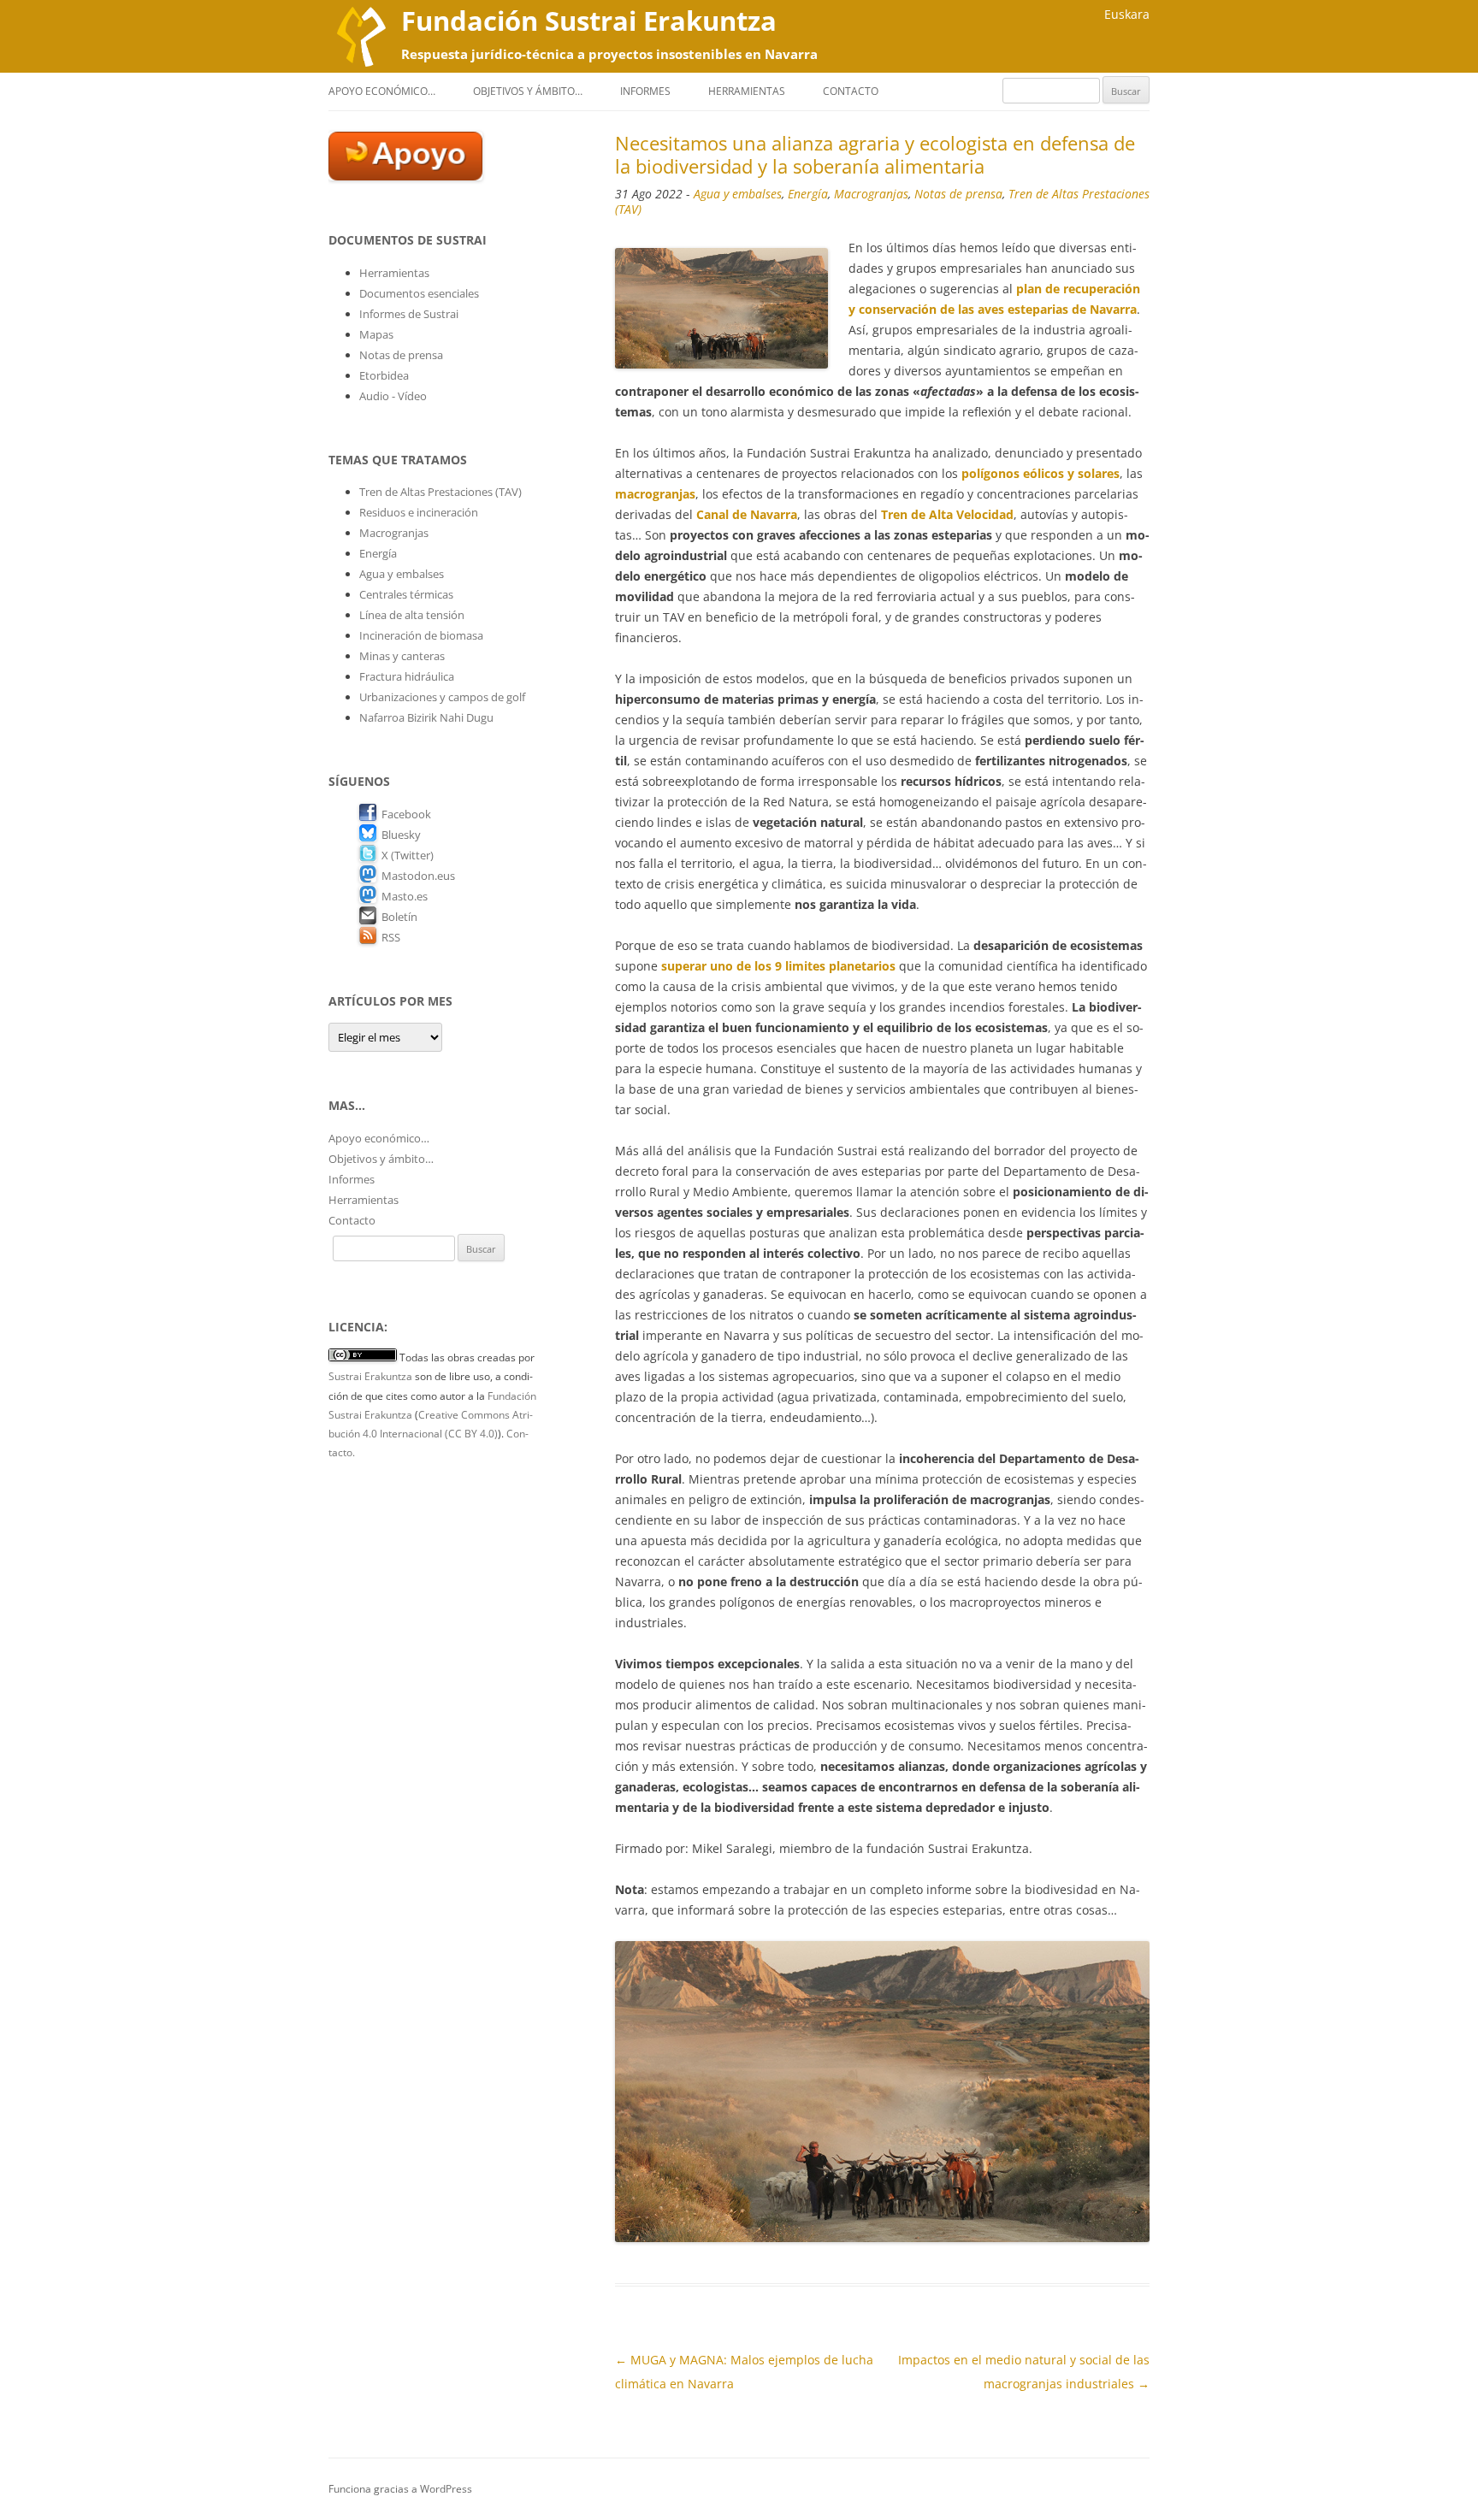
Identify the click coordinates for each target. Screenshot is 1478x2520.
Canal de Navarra (747, 514)
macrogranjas (655, 494)
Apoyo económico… (382, 91)
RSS (391, 937)
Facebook (406, 814)
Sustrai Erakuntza (370, 1376)
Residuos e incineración (419, 512)
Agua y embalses (738, 194)
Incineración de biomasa (421, 635)
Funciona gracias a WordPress (400, 2489)
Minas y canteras (402, 656)
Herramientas (747, 91)
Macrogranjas (871, 194)
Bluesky (401, 835)
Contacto (851, 91)
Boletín (399, 917)
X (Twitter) (408, 855)
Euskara (1127, 14)
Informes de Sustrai (409, 314)
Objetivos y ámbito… (528, 91)
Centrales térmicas (406, 594)
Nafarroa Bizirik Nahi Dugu (426, 717)
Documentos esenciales (419, 293)
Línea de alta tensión (412, 615)
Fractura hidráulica (407, 676)
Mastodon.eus (418, 876)
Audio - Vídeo (393, 396)
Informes (645, 91)
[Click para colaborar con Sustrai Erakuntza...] (405, 176)
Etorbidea (384, 375)
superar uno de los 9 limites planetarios (778, 966)
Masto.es (405, 896)
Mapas (376, 334)
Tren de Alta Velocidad (947, 514)
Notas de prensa (958, 194)
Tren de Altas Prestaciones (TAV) (440, 492)
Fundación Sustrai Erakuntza (589, 21)
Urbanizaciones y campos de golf (442, 697)
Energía (808, 194)
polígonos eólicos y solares (1041, 473)
